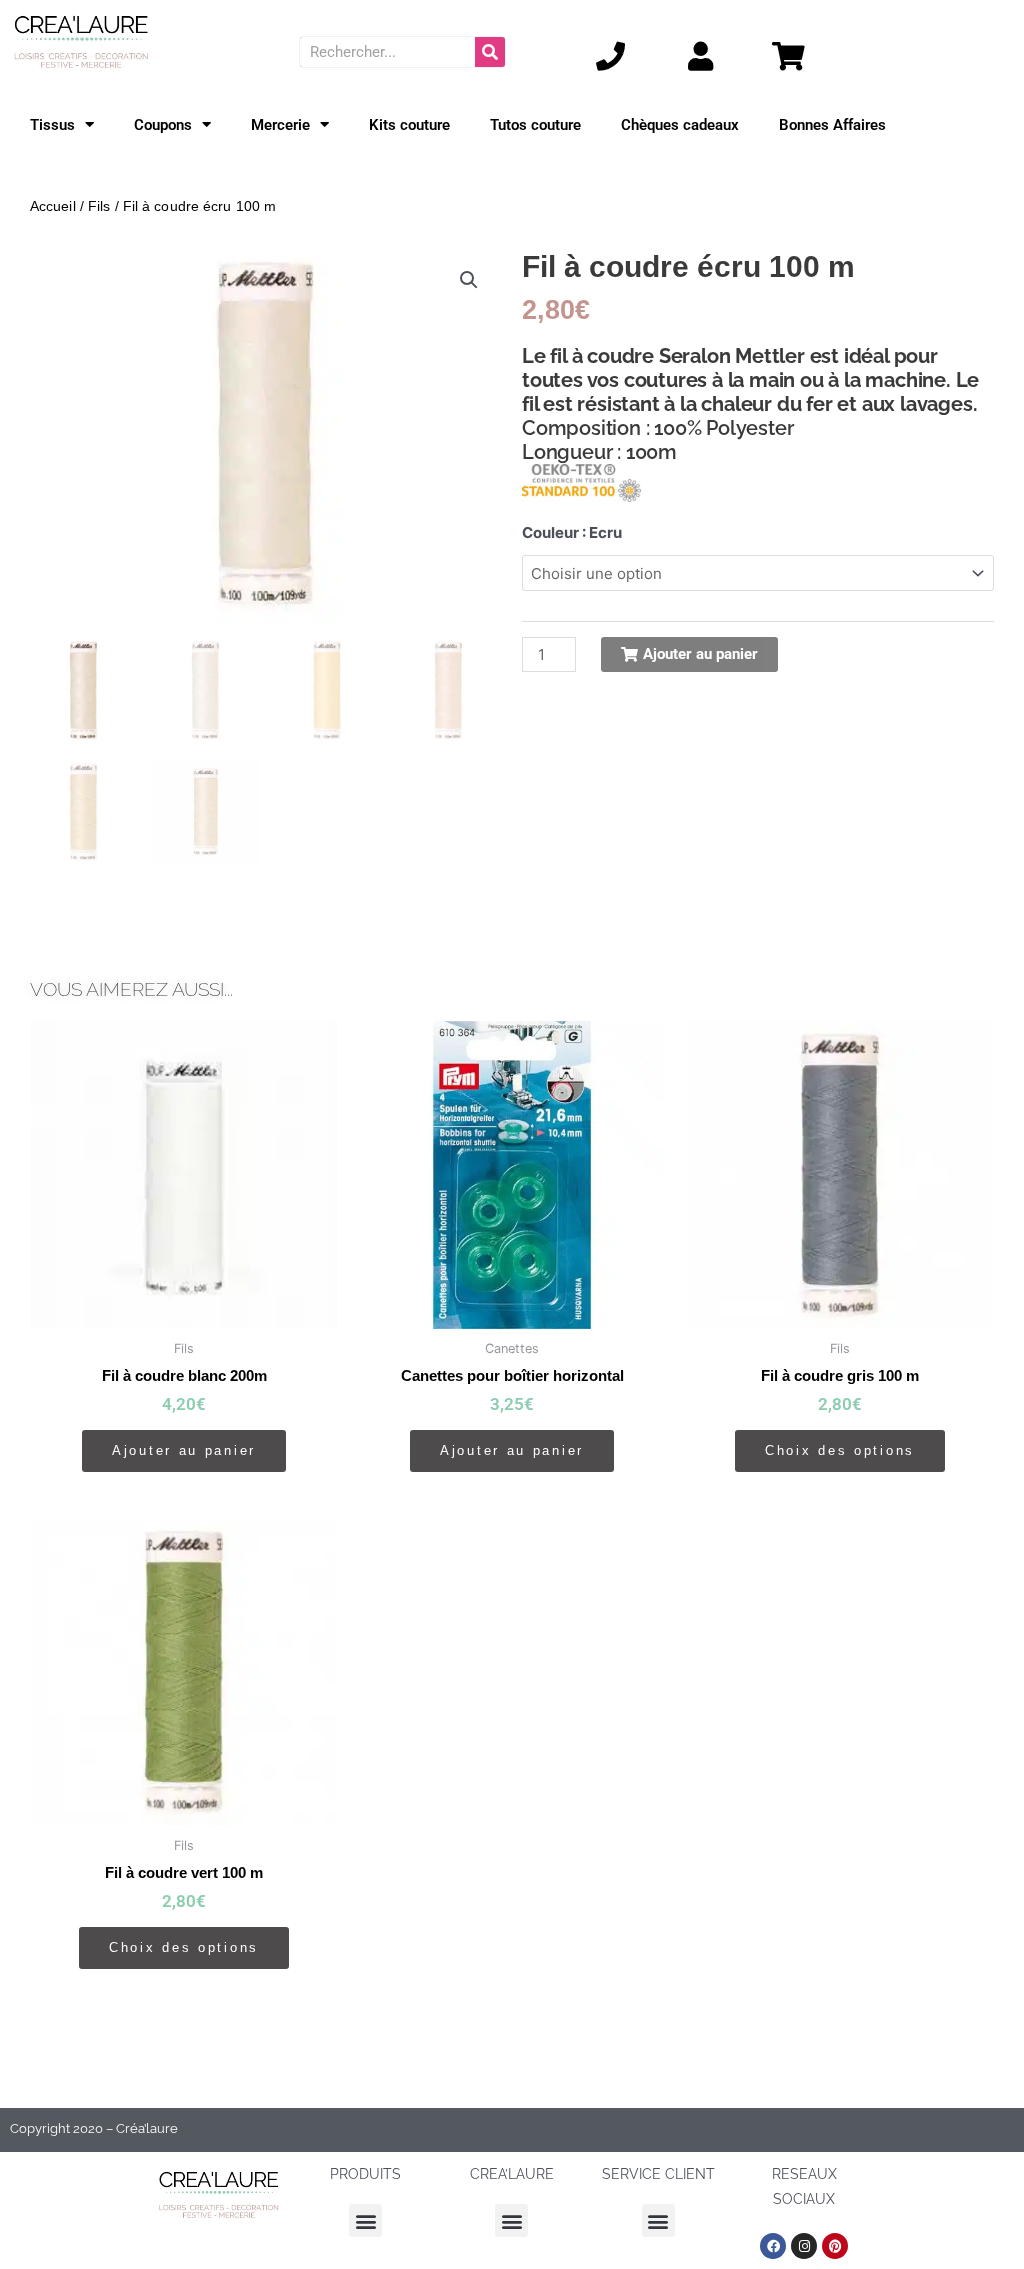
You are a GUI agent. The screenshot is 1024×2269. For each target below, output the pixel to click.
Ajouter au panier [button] (184, 1450)
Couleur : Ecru (572, 532)
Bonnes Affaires (832, 125)
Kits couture (409, 125)
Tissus (52, 125)
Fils (99, 206)
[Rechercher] (490, 52)
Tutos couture (535, 125)
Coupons (163, 125)
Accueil (53, 206)
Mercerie (280, 125)
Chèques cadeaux (680, 125)
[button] (469, 280)
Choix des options (840, 1450)
